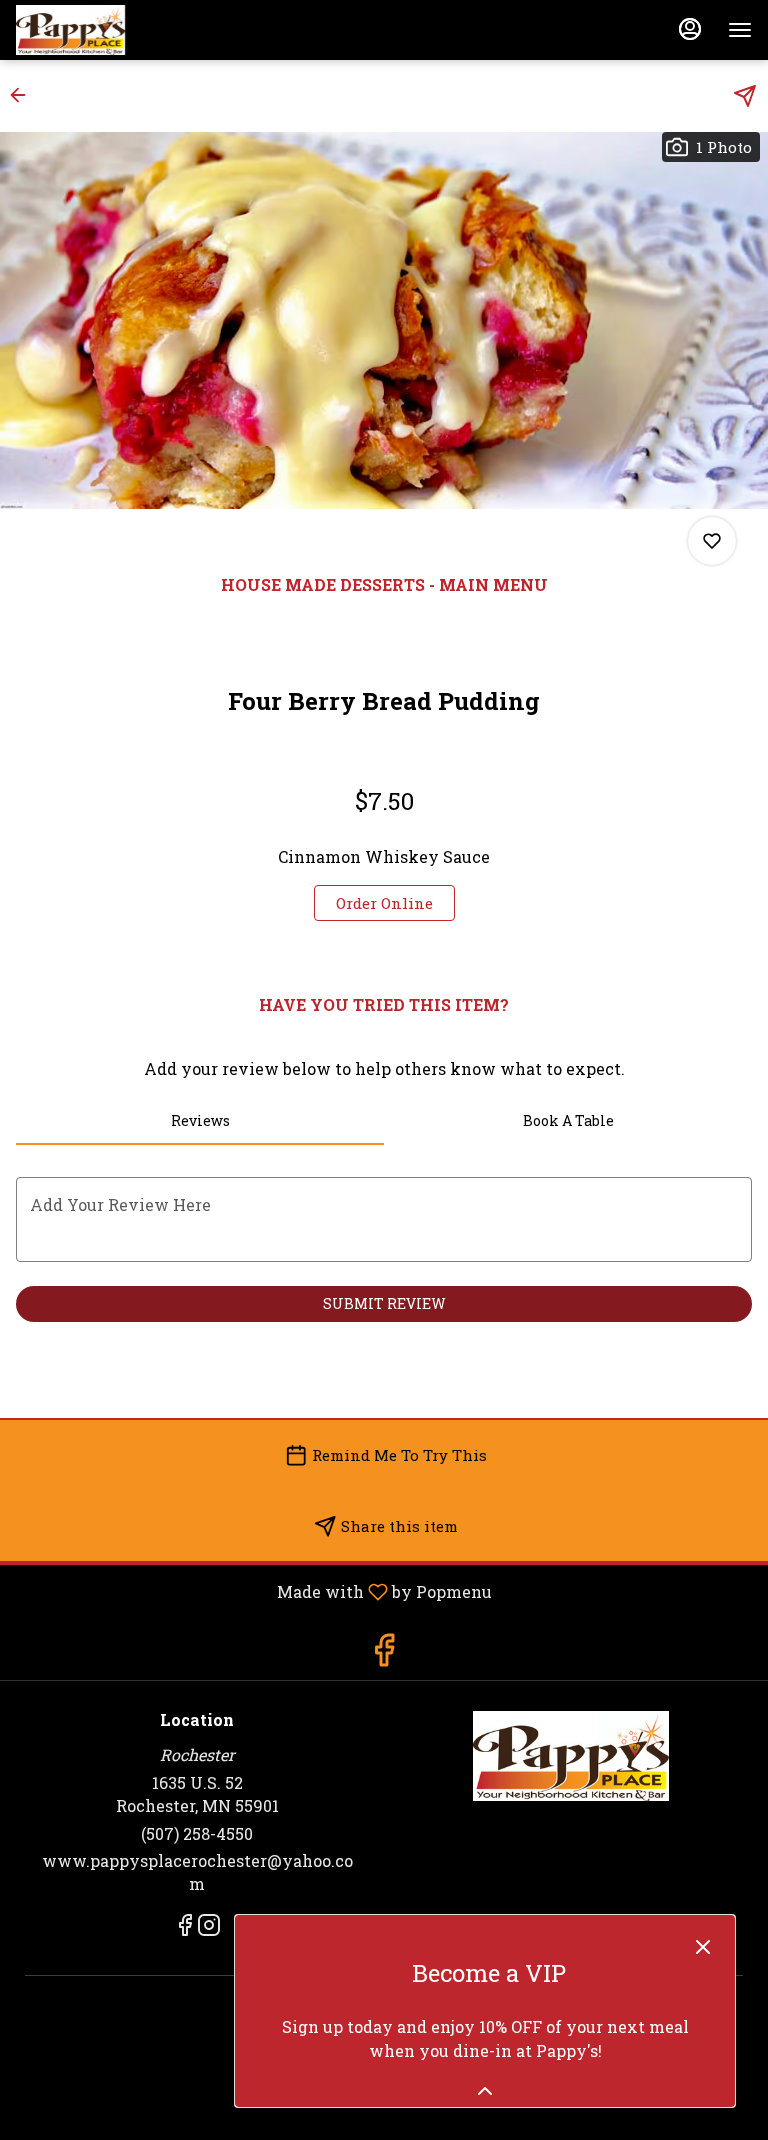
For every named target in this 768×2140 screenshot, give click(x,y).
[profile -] (690, 29)
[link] (384, 903)
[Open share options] (745, 96)
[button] (24, 95)
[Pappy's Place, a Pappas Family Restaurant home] (106, 30)
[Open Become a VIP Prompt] (485, 2091)
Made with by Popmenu (253, 1591)
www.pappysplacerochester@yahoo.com (197, 1872)
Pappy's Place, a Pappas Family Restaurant (571, 1756)
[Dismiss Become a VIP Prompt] (703, 1947)
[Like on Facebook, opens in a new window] (384, 1654)
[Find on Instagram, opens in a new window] (209, 1928)
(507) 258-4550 (197, 1833)
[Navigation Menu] (740, 30)
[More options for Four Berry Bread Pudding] (712, 541)
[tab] (200, 1121)
